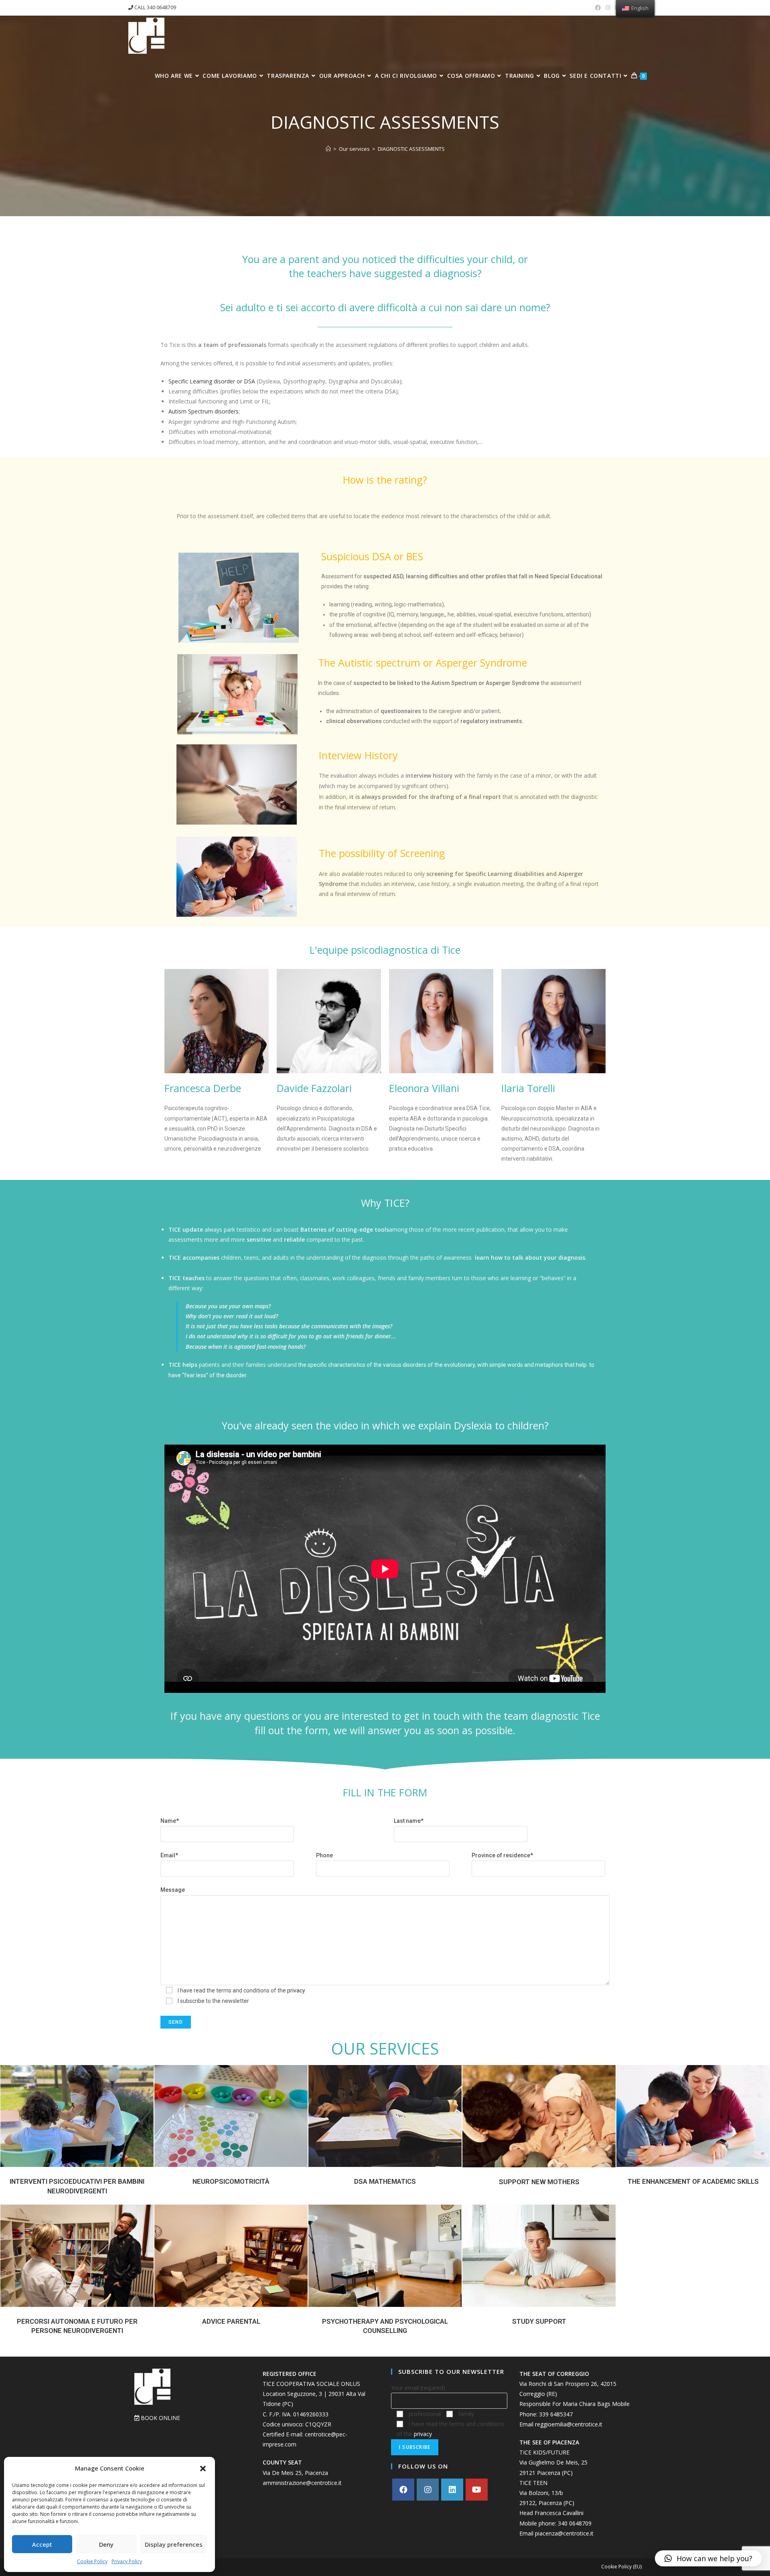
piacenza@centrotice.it (564, 2533)
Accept (42, 2544)
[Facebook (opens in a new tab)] (598, 8)
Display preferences (174, 2544)
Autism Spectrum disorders (204, 411)
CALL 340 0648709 (155, 7)
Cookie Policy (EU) (621, 2567)
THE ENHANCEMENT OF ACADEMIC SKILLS (693, 2181)
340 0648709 (575, 2523)
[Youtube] (477, 2490)
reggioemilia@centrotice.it (569, 2424)
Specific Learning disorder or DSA (212, 381)
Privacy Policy (127, 2561)
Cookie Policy (92, 2561)
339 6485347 (556, 2414)
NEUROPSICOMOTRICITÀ (231, 2181)
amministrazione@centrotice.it (302, 2483)
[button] (203, 2469)
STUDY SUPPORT (539, 2321)
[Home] (328, 149)
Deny (106, 2544)
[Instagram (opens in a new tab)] (608, 8)
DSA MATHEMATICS (385, 2181)
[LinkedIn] (452, 2490)
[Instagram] (428, 2490)
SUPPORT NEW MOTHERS (539, 2182)
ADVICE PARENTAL (231, 2321)
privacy (296, 1990)
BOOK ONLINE (160, 2418)
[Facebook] (403, 2490)
